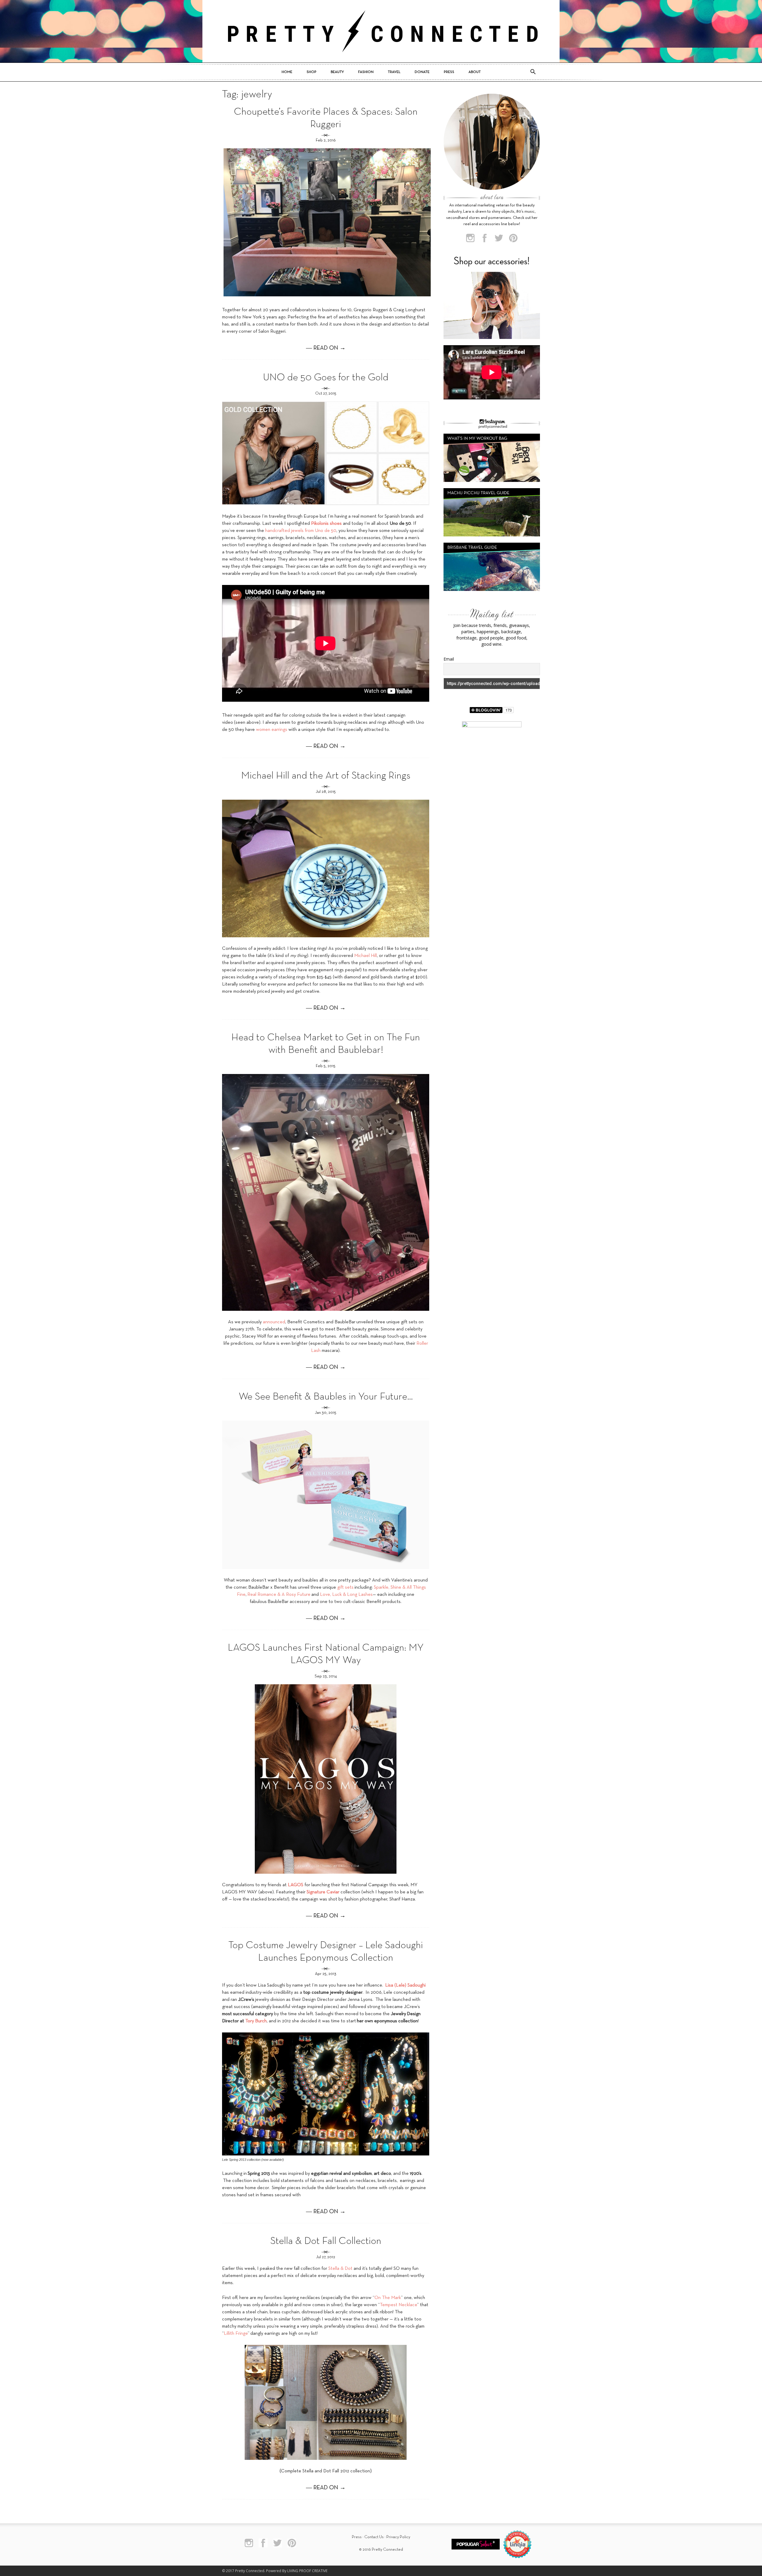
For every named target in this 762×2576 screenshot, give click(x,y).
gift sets (345, 1587)
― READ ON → (326, 348)
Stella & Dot (340, 2269)
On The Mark (388, 2298)
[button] (533, 72)
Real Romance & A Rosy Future (279, 1595)
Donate (422, 72)
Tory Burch (256, 2021)
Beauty (337, 72)
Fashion (366, 72)
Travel (394, 72)
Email (449, 659)
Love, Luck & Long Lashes (346, 1595)
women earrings (272, 730)
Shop (311, 72)
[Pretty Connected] (381, 31)
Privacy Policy (398, 2537)
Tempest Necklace (398, 2305)
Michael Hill (366, 956)
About (475, 72)
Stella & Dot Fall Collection (326, 2241)
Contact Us (374, 2537)
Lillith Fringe (236, 2334)
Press (449, 72)
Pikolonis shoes (326, 524)
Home (287, 72)
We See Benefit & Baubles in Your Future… (326, 1397)
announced (274, 1322)
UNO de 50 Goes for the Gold (326, 378)
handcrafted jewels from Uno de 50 (301, 531)
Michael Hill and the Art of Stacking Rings (326, 776)
